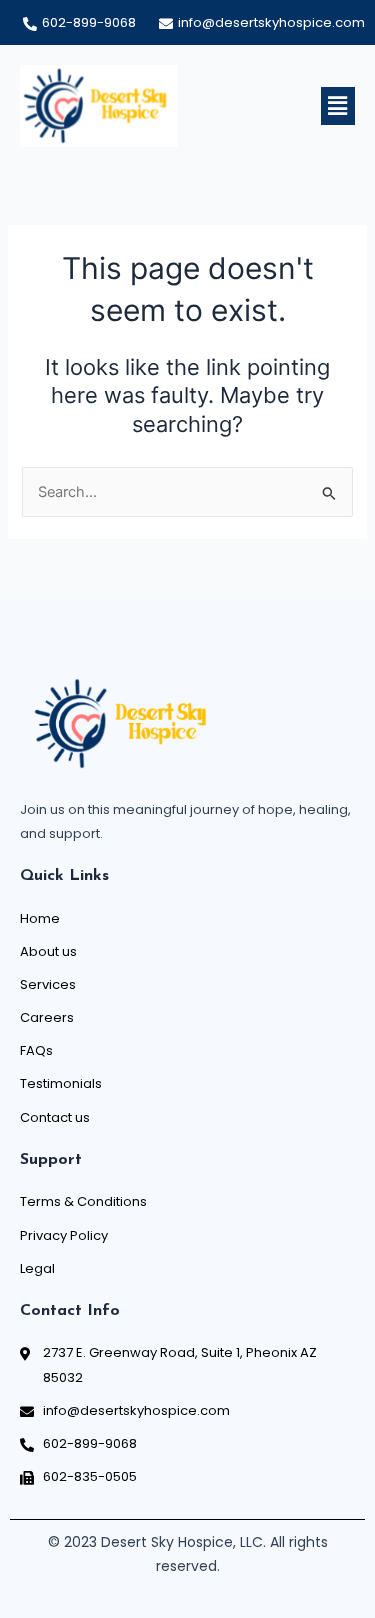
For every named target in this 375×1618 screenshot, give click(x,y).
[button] (338, 105)
